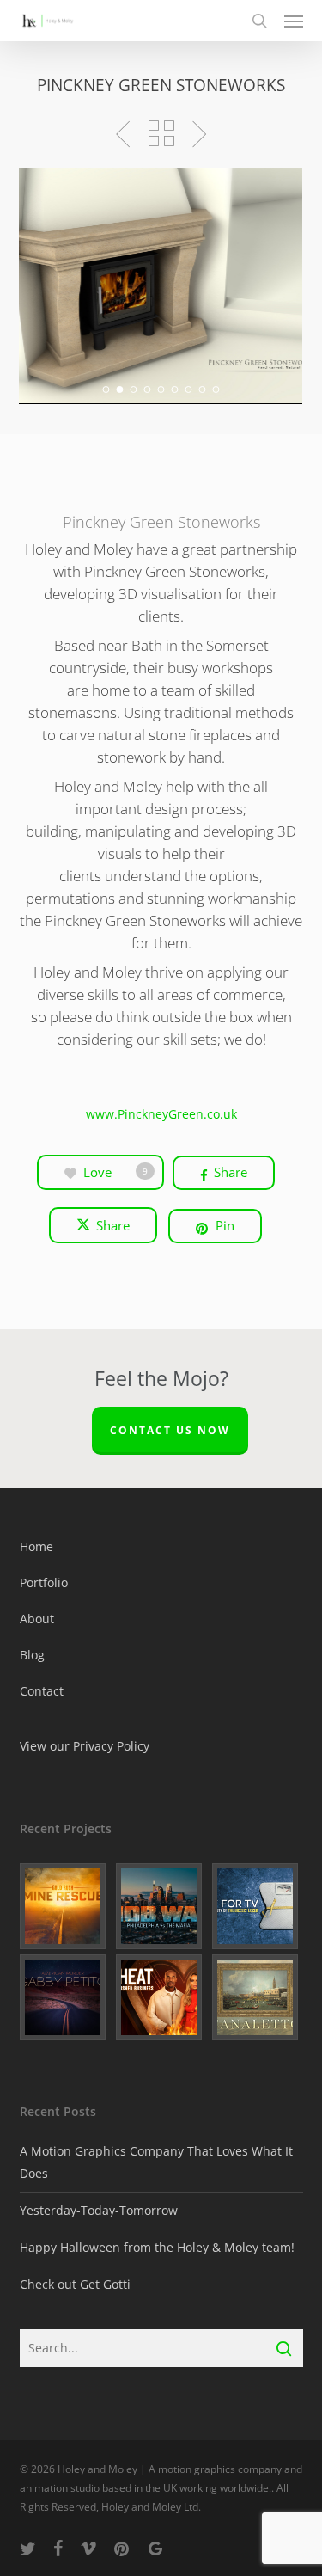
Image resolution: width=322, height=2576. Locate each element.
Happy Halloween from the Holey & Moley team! (157, 2247)
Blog (32, 1655)
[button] (294, 21)
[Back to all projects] (161, 133)
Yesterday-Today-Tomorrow (99, 2210)
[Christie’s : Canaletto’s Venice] (258, 1997)
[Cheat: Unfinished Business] (161, 1997)
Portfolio (44, 1582)
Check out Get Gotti (75, 2284)
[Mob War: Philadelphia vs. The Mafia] (161, 1906)
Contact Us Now (170, 1430)
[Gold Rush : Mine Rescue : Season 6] (65, 1906)
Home (36, 1546)
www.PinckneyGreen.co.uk (161, 1114)
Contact (42, 1691)
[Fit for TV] (258, 1906)
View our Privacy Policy (85, 1746)
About (37, 1619)
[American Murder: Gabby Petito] (65, 1997)
